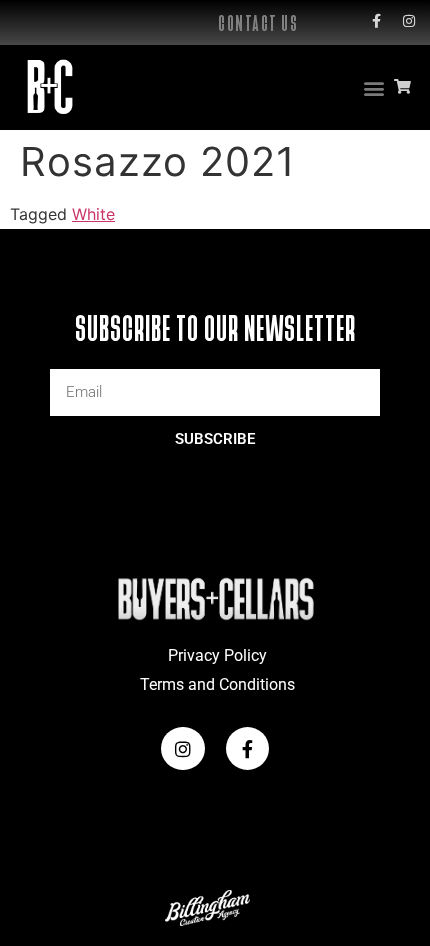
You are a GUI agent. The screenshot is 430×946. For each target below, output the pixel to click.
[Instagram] (409, 21)
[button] (373, 87)
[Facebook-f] (376, 21)
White (93, 214)
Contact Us (258, 23)
